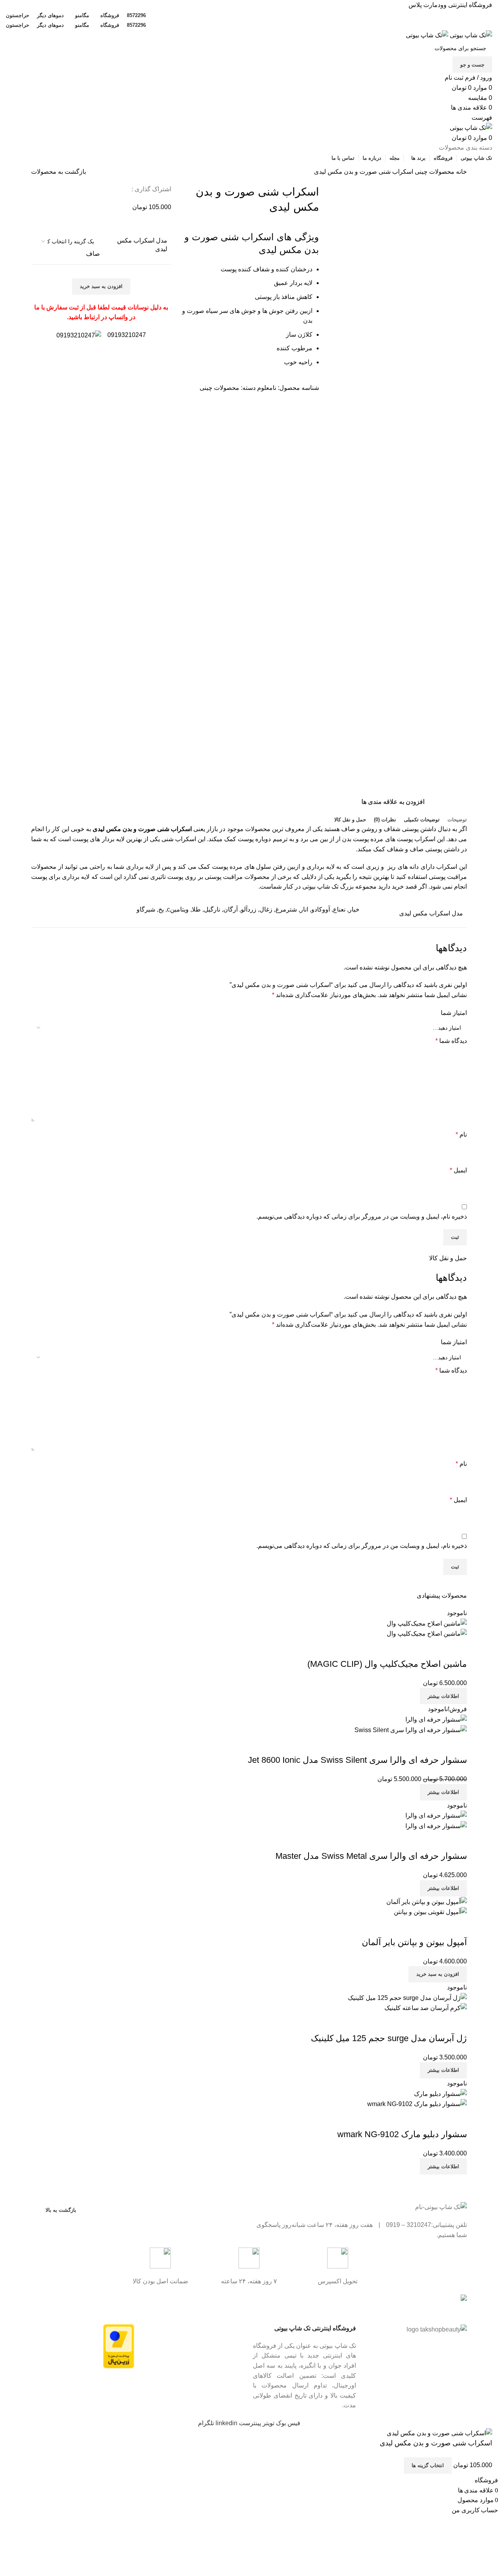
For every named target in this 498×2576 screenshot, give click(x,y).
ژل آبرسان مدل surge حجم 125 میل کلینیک (389, 2038)
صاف (93, 254)
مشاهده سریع (436, 1649)
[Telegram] (214, 2304)
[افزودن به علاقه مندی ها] (415, 1649)
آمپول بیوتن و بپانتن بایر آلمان (414, 1942)
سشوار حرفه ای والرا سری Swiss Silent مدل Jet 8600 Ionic (357, 1760)
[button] (438, 1974)
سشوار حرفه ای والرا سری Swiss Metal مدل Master (371, 1856)
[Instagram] (235, 2304)
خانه (461, 172)
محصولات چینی (434, 172)
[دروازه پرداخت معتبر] (119, 2346)
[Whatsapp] (193, 2304)
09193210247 (127, 335)
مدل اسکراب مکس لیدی (142, 245)
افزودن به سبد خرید (101, 286)
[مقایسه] (457, 1649)
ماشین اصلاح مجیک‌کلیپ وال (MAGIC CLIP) (387, 1664)
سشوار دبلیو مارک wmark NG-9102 (402, 2134)
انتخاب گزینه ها (428, 2465)
